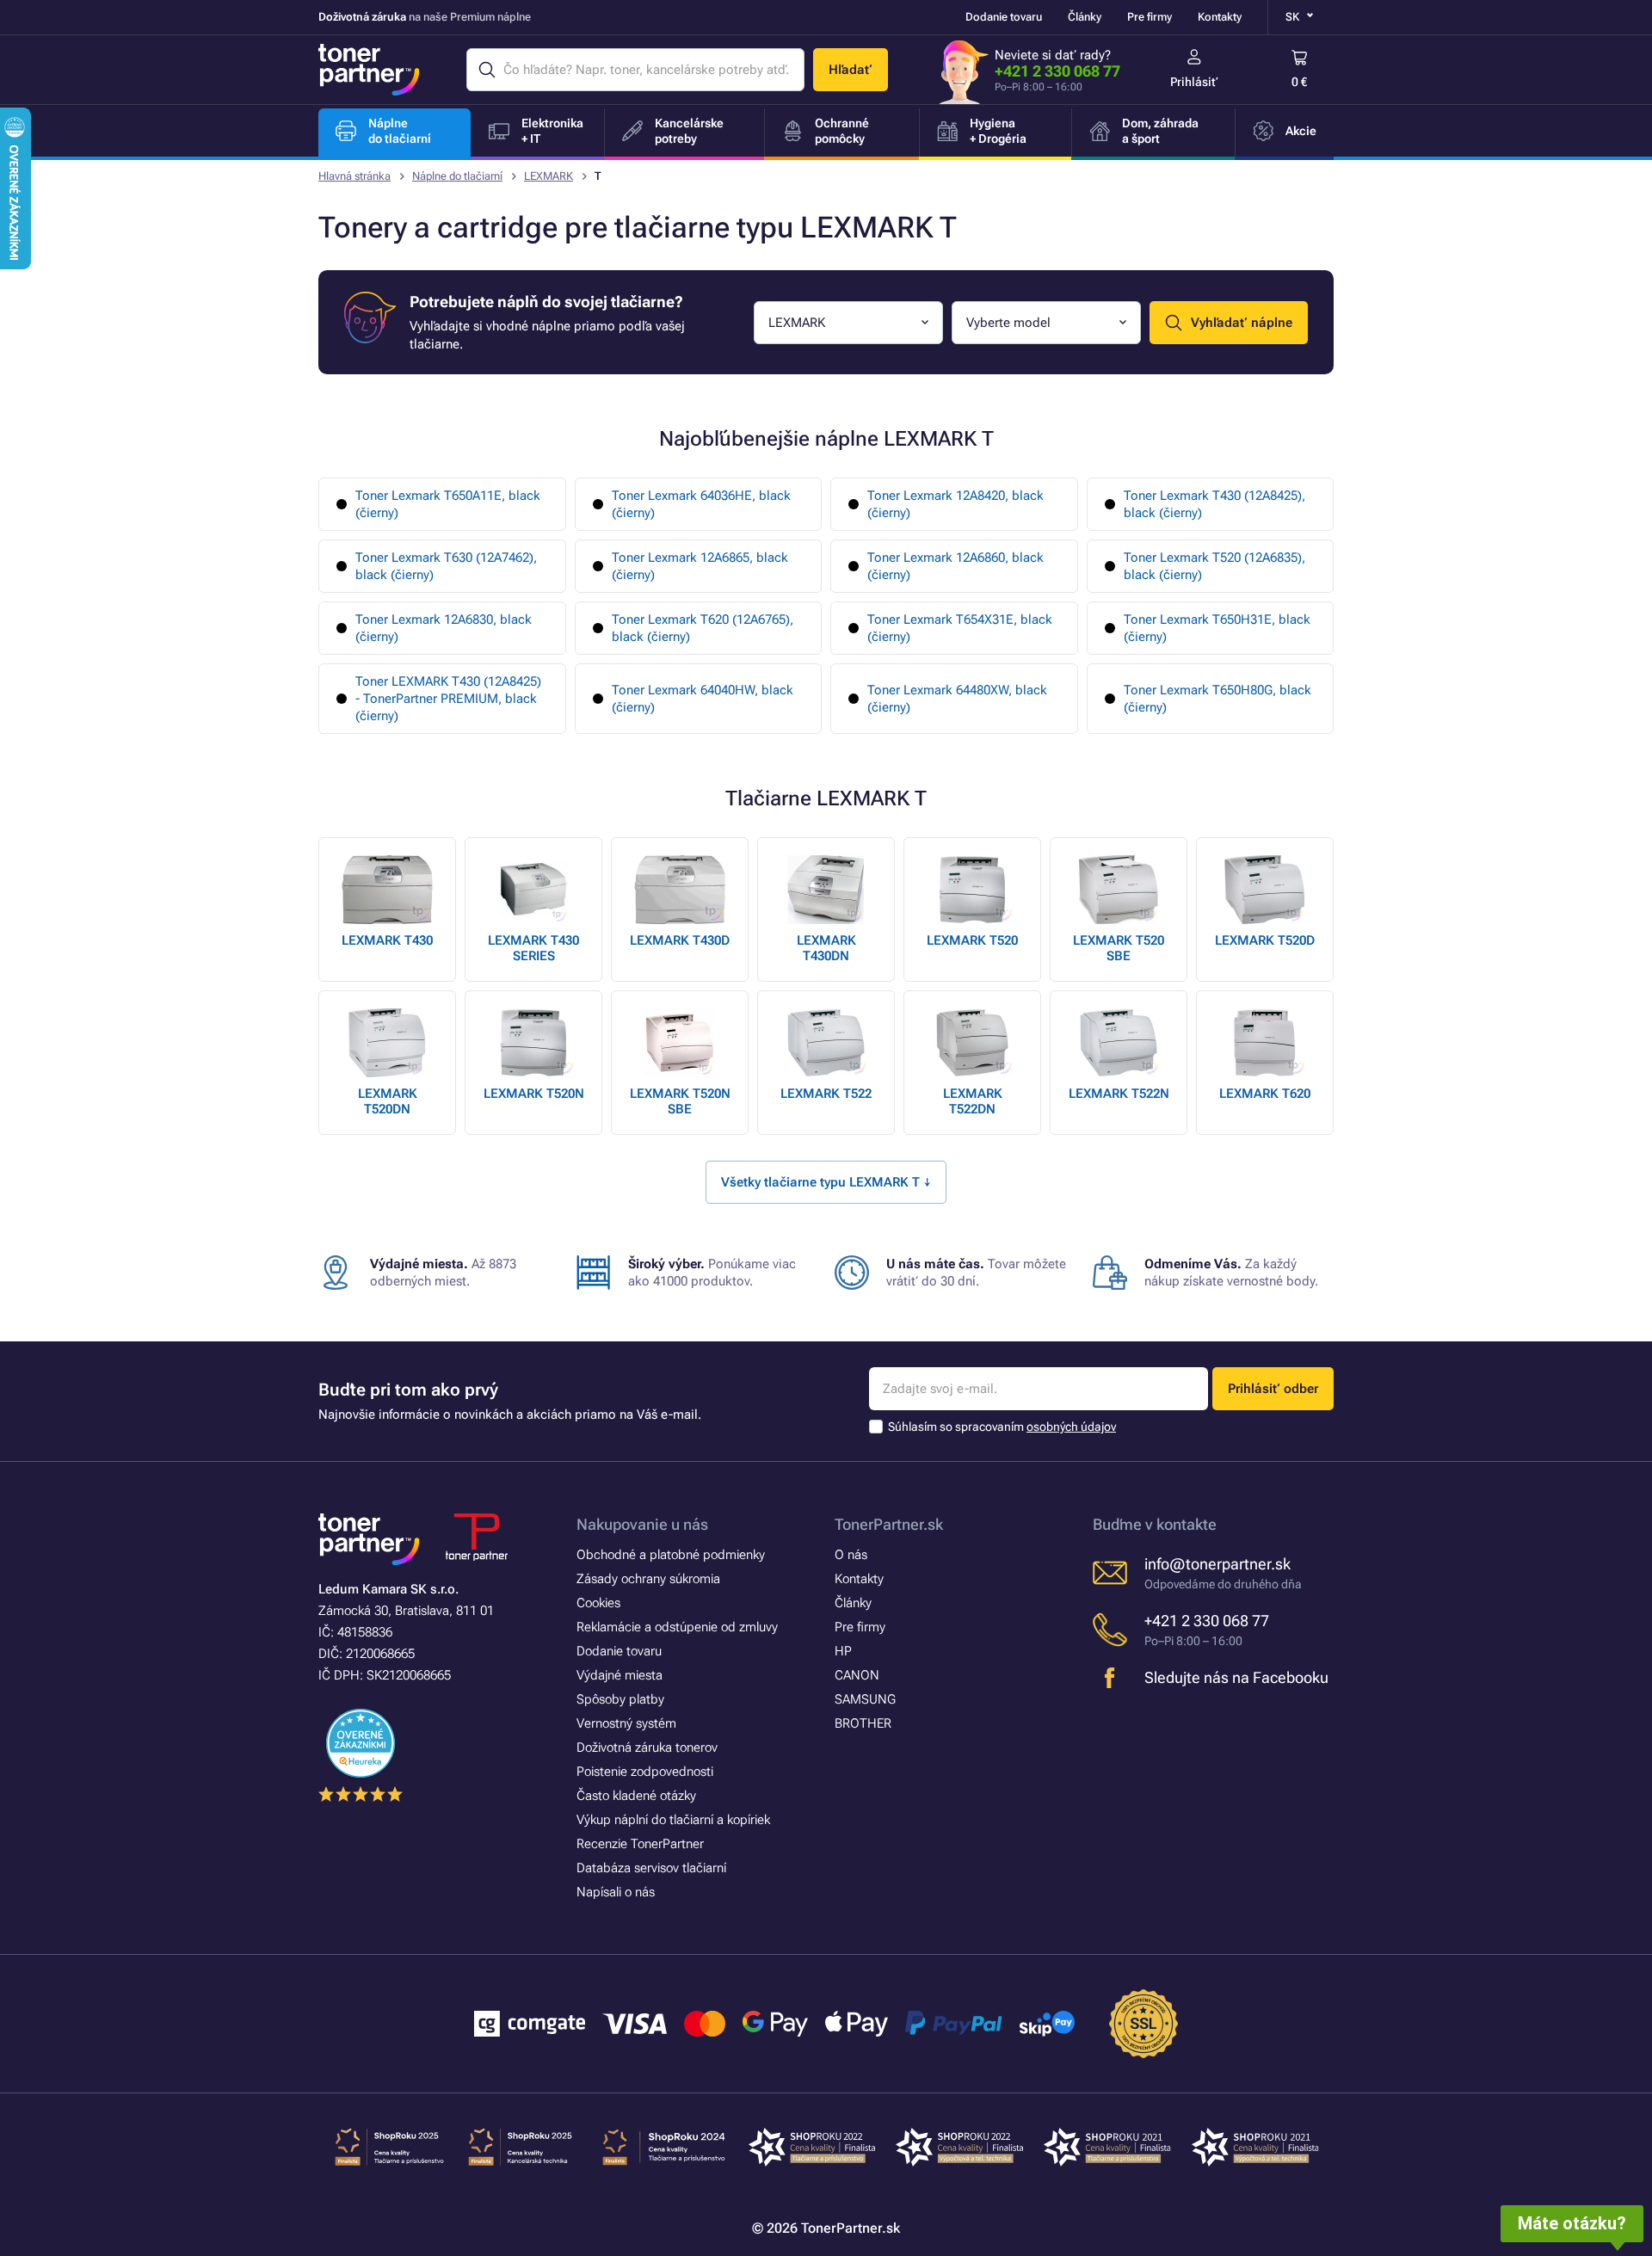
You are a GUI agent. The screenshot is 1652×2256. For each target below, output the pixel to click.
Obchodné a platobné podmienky (671, 1555)
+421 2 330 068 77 (1057, 71)
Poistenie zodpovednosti (645, 1772)
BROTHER (863, 1723)
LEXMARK (549, 176)
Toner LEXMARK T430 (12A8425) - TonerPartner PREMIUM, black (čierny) (448, 699)
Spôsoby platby (620, 1699)
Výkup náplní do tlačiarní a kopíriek (673, 1820)
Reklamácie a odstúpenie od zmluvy (677, 1627)
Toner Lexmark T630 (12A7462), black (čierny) (446, 566)
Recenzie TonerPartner (640, 1844)
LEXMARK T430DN (826, 948)
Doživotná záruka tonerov (647, 1747)
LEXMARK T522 (826, 1094)
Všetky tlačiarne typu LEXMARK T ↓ (826, 1182)
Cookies (598, 1603)
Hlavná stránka (354, 176)
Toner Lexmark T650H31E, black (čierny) (1217, 628)
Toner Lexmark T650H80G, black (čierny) (1217, 699)
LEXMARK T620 (1265, 1094)
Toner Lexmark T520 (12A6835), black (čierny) (1214, 566)
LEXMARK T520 (972, 940)
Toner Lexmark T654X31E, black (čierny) (960, 628)
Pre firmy (1150, 17)
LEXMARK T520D (1265, 940)
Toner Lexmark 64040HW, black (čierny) (703, 699)
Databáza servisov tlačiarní (651, 1868)
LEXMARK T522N (1119, 1094)
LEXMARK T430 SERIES (533, 948)
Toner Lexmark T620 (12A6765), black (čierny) (703, 628)
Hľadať (851, 70)
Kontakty (1220, 17)
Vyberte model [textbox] (1008, 323)
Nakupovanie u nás (642, 1524)
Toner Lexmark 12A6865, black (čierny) (700, 566)
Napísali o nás (616, 1892)
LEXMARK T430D (680, 940)
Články (1085, 17)
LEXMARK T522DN (973, 1101)
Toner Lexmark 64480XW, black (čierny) (957, 699)
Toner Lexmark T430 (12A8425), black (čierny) (1214, 504)
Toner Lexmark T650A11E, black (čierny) (448, 504)
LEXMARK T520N (534, 1094)
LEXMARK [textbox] (797, 323)
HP (843, 1651)
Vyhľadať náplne (1242, 323)
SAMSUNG (865, 1699)
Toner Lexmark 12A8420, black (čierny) (955, 504)
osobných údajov (1071, 1427)
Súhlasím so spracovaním (1002, 1427)
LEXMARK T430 (387, 940)
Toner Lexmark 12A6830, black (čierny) (444, 628)
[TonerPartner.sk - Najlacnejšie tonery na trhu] (369, 70)
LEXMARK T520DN (388, 1101)
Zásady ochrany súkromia (648, 1579)
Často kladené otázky (636, 1796)
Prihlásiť (1194, 82)
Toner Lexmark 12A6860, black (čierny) (955, 566)
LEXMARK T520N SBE (680, 1101)
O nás (851, 1555)
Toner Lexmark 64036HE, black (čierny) (701, 504)
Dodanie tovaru (1004, 17)
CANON (857, 1675)
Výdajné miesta (619, 1675)
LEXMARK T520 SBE (1119, 948)
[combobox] (848, 323)
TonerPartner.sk (889, 1524)
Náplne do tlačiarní (457, 176)
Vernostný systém (626, 1723)
